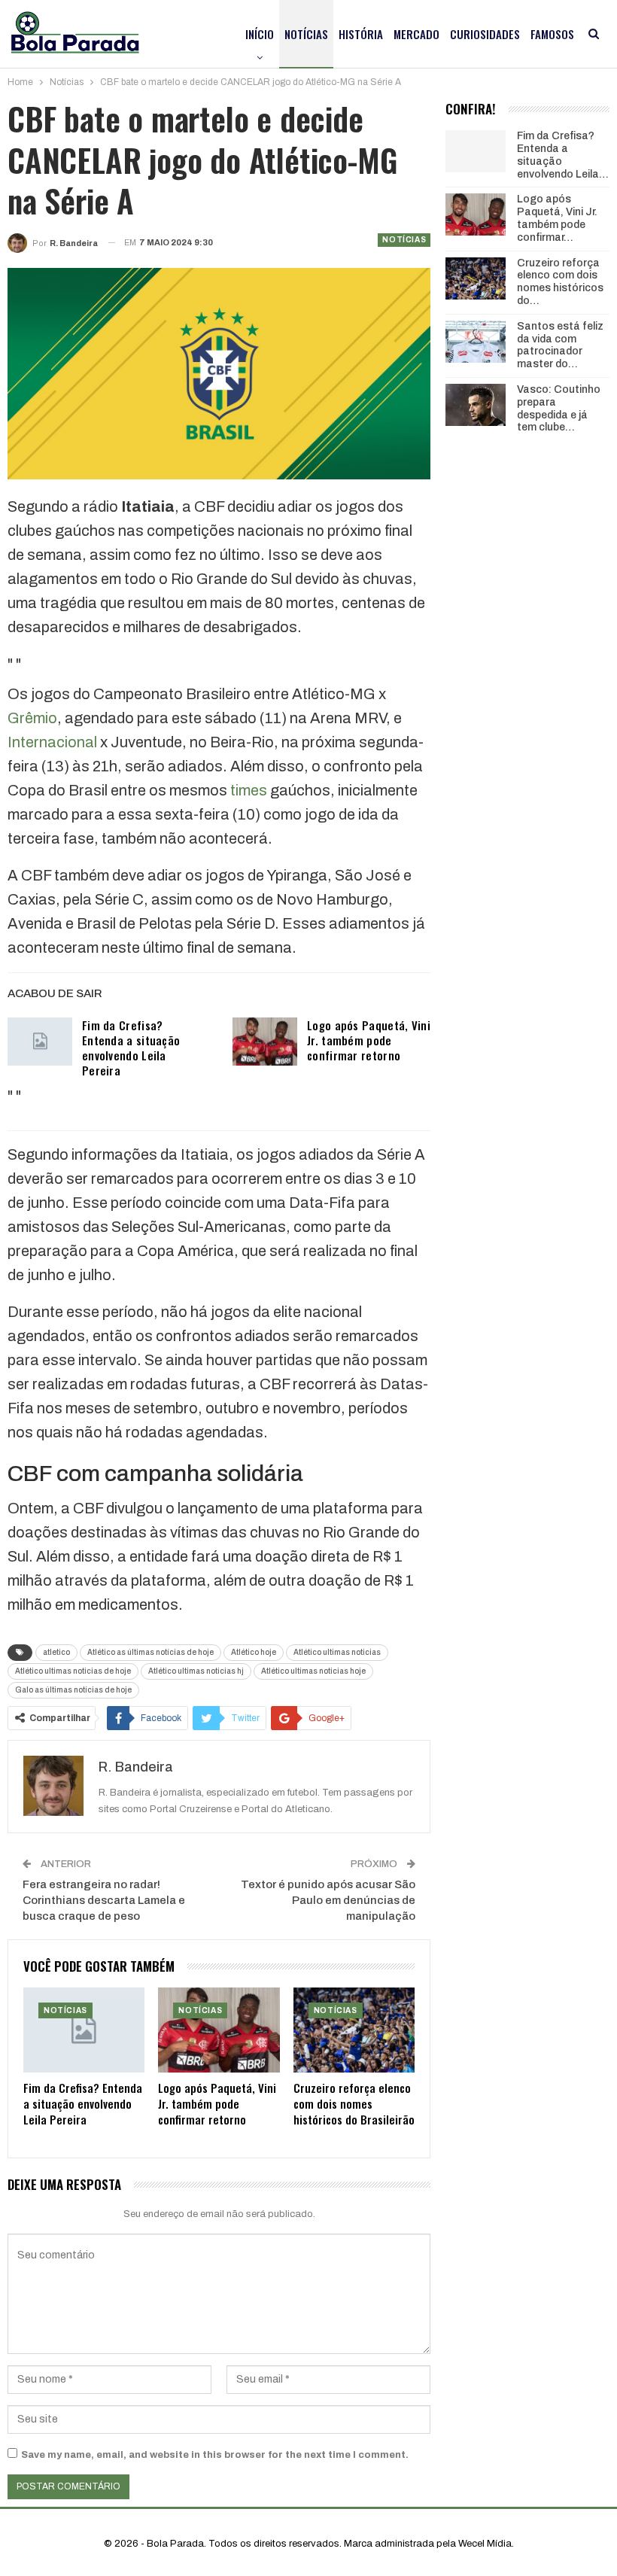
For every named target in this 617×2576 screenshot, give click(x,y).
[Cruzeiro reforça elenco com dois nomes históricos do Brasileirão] (354, 2030)
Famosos (552, 34)
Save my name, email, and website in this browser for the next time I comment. (215, 2455)
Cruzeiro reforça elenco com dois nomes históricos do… (560, 282)
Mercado (416, 34)
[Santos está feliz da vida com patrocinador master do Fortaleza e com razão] (476, 342)
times (249, 790)
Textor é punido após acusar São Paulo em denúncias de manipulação (328, 1900)
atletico (56, 1652)
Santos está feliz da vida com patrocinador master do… (560, 345)
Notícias (306, 34)
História (361, 34)
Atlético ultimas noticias (337, 1652)
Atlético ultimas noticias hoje (313, 1671)
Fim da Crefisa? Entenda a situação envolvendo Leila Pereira (131, 1048)
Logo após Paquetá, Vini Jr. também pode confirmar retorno (369, 1040)
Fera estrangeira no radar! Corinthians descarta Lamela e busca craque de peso (104, 1900)
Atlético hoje (254, 1652)
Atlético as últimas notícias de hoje (150, 1652)
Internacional (52, 742)
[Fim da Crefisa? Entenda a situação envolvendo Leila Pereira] (40, 1042)
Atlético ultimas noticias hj (196, 1671)
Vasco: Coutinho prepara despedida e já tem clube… (559, 408)
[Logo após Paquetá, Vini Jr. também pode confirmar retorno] (265, 1042)
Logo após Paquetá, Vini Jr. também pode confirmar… (557, 218)
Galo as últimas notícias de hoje (73, 1690)
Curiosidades (485, 34)
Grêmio (32, 718)
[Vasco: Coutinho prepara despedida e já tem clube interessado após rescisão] (476, 405)
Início (260, 34)
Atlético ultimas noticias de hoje (73, 1671)
